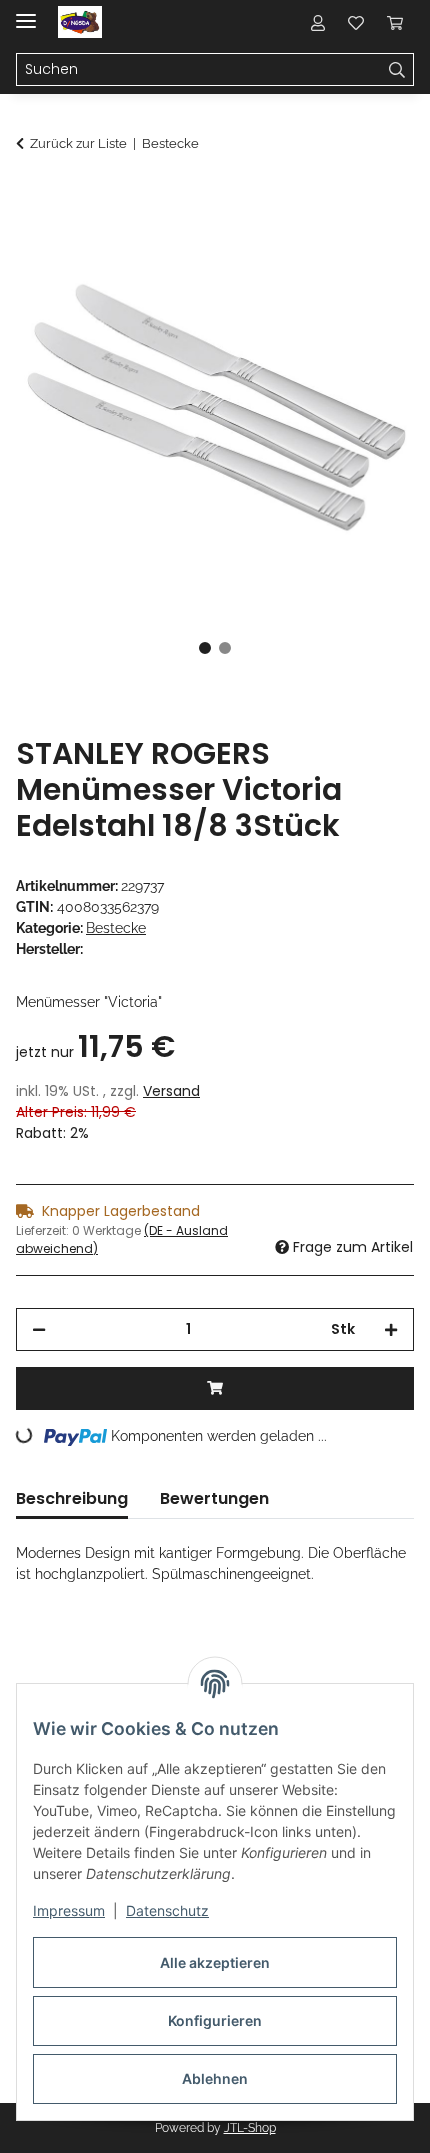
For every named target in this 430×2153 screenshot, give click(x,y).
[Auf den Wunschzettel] (372, 246)
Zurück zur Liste (78, 143)
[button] (318, 22)
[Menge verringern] (39, 1329)
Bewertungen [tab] (214, 1498)
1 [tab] (205, 648)
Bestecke (116, 928)
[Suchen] (397, 70)
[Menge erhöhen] (391, 1329)
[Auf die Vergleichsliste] (320, 246)
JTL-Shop (250, 2128)
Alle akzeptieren (215, 1962)
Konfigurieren (215, 2020)
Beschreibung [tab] (72, 1498)
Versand (171, 1091)
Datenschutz (167, 1910)
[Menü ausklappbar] (26, 12)
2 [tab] (225, 648)
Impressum (69, 1910)
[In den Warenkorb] (32, 197)
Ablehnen (215, 2078)
